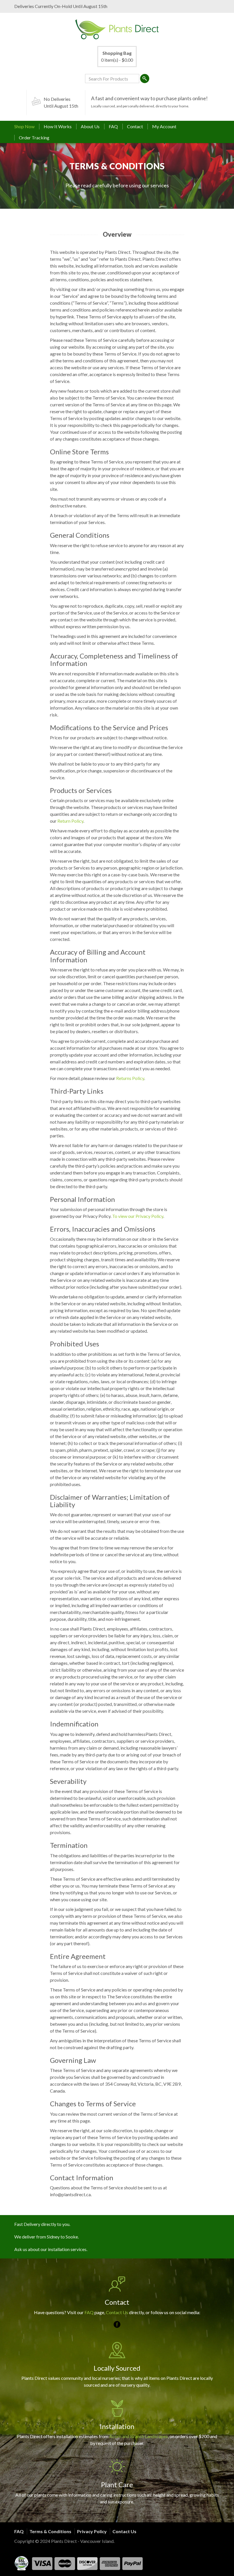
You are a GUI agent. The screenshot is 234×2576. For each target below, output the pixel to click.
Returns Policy (130, 1078)
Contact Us (117, 2312)
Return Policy (70, 821)
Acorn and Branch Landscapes (139, 2436)
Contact (135, 126)
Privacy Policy (92, 2531)
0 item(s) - (117, 56)
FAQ (113, 126)
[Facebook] (117, 2324)
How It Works (58, 126)
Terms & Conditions (50, 2531)
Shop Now (24, 126)
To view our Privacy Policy (138, 1216)
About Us (90, 126)
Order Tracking (34, 137)
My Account (164, 126)
